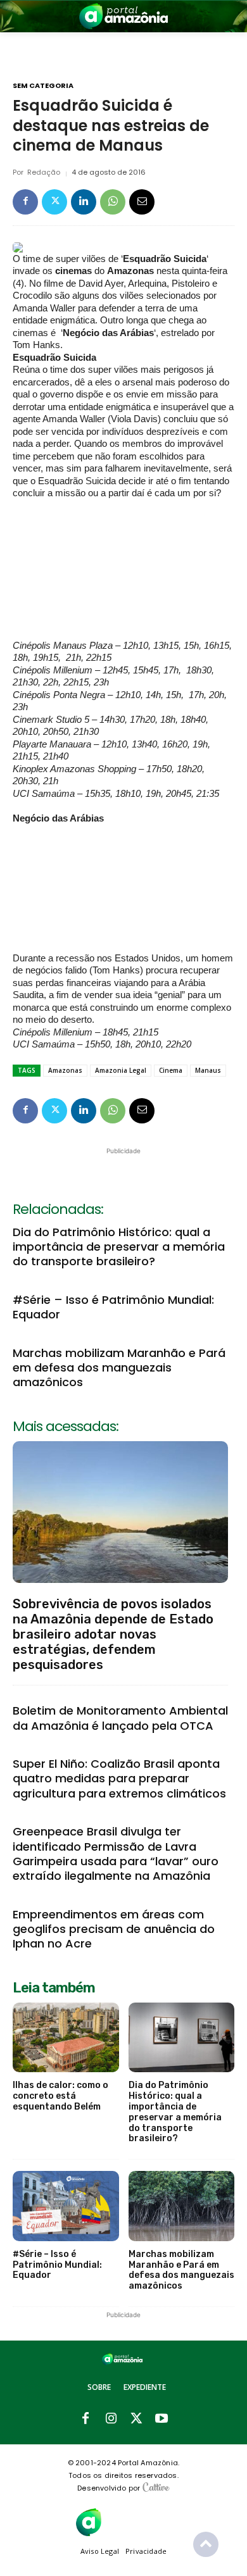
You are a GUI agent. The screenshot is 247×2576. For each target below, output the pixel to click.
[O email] (142, 202)
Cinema (171, 1070)
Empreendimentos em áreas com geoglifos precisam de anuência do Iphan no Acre (114, 1929)
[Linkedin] (84, 202)
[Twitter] (54, 202)
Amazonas (65, 1070)
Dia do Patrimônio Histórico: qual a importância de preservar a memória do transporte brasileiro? (119, 1247)
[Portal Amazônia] (123, 16)
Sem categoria (43, 86)
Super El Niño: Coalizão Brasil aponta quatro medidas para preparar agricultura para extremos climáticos (119, 1779)
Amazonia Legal (121, 1070)
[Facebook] (25, 202)
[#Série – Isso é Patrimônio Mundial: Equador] (66, 2206)
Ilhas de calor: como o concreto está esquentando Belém (60, 2096)
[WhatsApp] (113, 202)
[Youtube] (161, 2419)
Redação (44, 172)
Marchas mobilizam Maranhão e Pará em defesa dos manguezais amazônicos (119, 1368)
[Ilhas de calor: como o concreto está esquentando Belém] (66, 2038)
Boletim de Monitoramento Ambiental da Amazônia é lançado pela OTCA (120, 1718)
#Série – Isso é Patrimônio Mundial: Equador (113, 1307)
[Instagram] (111, 2419)
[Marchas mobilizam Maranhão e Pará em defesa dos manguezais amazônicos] (182, 2206)
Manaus (208, 1070)
